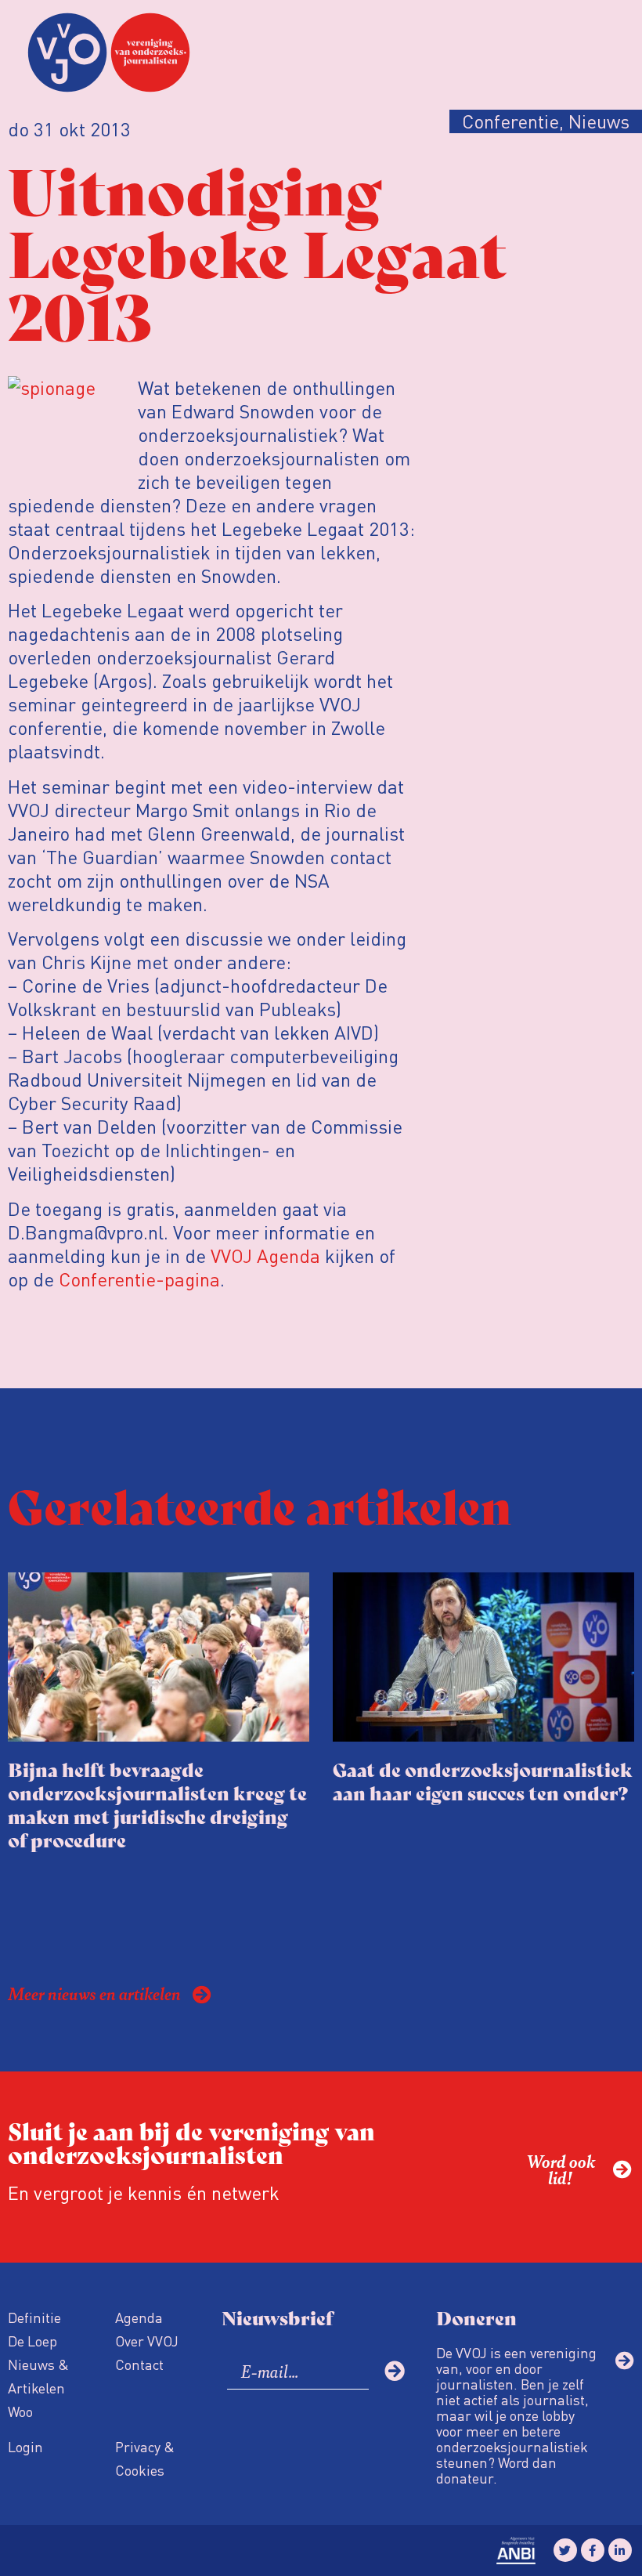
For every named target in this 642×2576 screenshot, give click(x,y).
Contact (139, 2364)
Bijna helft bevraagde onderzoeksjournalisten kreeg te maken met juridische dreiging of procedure (157, 1804)
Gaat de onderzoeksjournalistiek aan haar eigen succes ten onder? (483, 1780)
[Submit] (395, 2371)
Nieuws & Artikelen (38, 2376)
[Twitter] (565, 2550)
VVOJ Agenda (265, 1255)
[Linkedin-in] (620, 2550)
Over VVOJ (147, 2341)
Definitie (34, 2317)
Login (25, 2446)
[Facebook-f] (593, 2550)
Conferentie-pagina (139, 1279)
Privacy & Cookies (145, 2458)
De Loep (32, 2341)
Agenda (139, 2317)
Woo (20, 2411)
